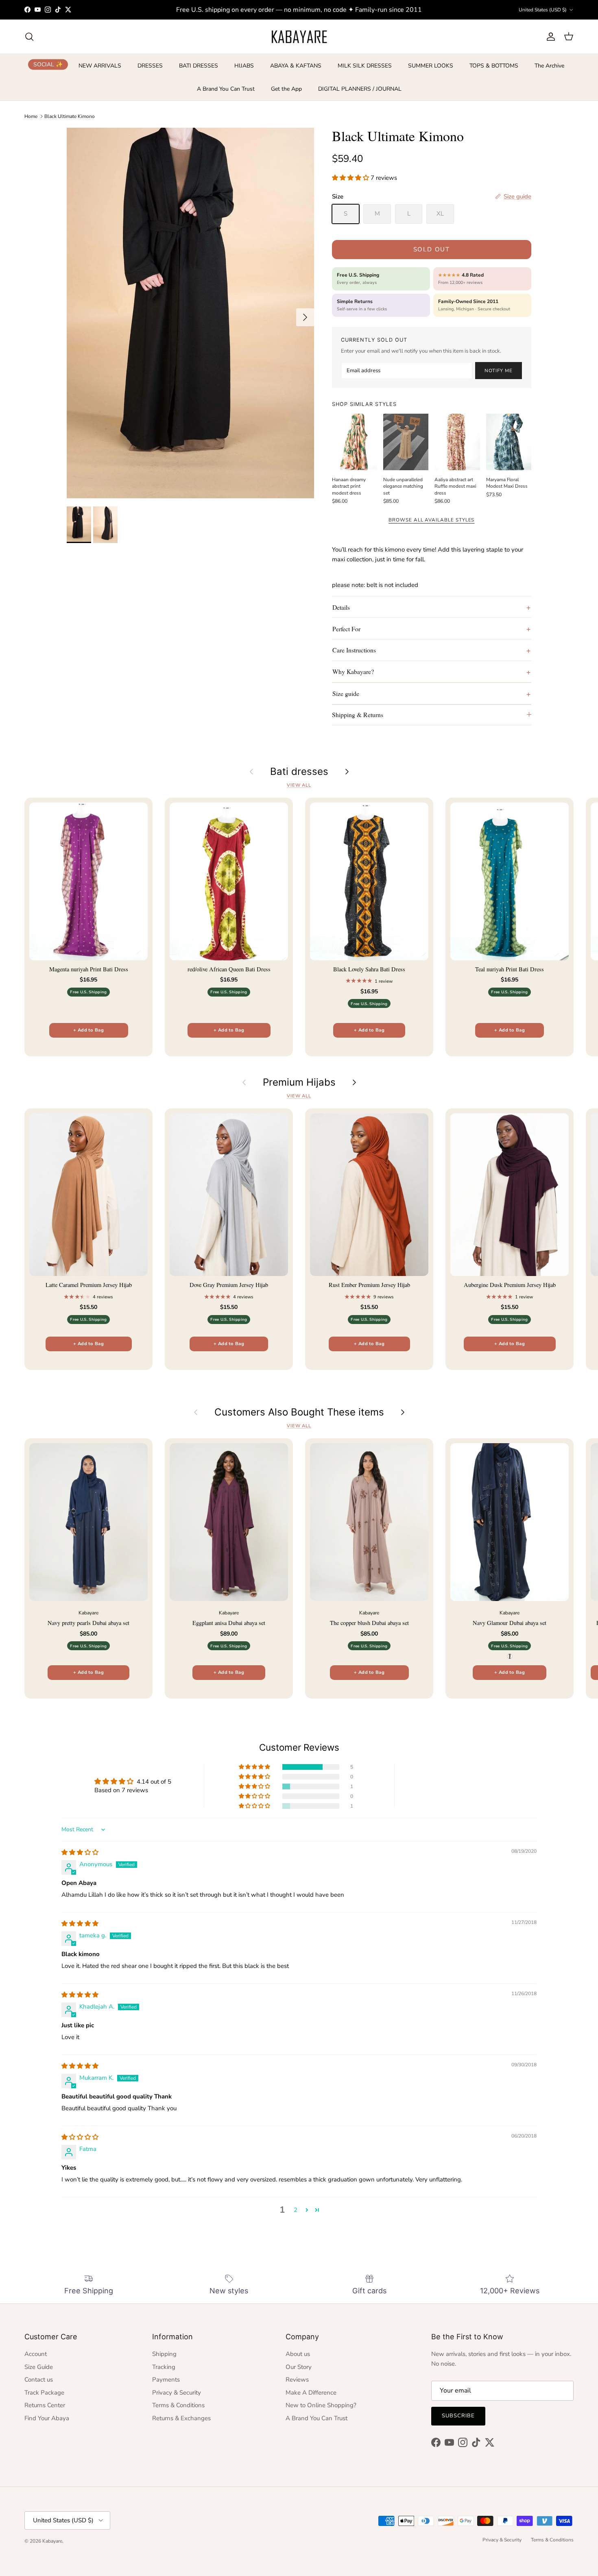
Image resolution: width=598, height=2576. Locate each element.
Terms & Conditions (178, 2405)
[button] (351, 178)
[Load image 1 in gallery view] (190, 313)
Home (31, 116)
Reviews (297, 2380)
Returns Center (45, 2405)
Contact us (39, 2380)
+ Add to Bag (88, 1030)
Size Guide (39, 2367)
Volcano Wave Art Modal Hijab (89, 2543)
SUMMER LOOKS (431, 66)
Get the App (286, 89)
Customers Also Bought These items (299, 1412)
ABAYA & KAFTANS (296, 66)
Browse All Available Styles (431, 520)
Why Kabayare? (353, 671)
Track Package (44, 2393)
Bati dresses (299, 772)
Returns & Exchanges (181, 2418)
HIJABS (244, 66)
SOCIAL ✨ (48, 64)
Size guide (346, 693)
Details (341, 607)
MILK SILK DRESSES (365, 66)
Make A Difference (311, 2393)
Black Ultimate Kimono (70, 116)
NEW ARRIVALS (100, 66)
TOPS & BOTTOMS (494, 66)
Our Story (299, 2367)
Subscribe (458, 2416)
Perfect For (346, 629)
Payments (166, 2380)
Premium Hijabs (299, 1082)
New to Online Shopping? (321, 2405)
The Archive (549, 66)
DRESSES (150, 66)
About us (298, 2354)
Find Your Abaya (47, 2418)
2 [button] (296, 2210)
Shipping (164, 2354)
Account (36, 2354)
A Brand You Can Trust (226, 89)
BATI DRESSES (199, 66)
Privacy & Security (177, 2393)
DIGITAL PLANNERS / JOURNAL (360, 89)
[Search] (29, 37)
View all (299, 785)
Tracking (164, 2367)
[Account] (549, 37)
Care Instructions (354, 650)
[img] (80, 1852)
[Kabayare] (299, 37)
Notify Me (498, 371)
